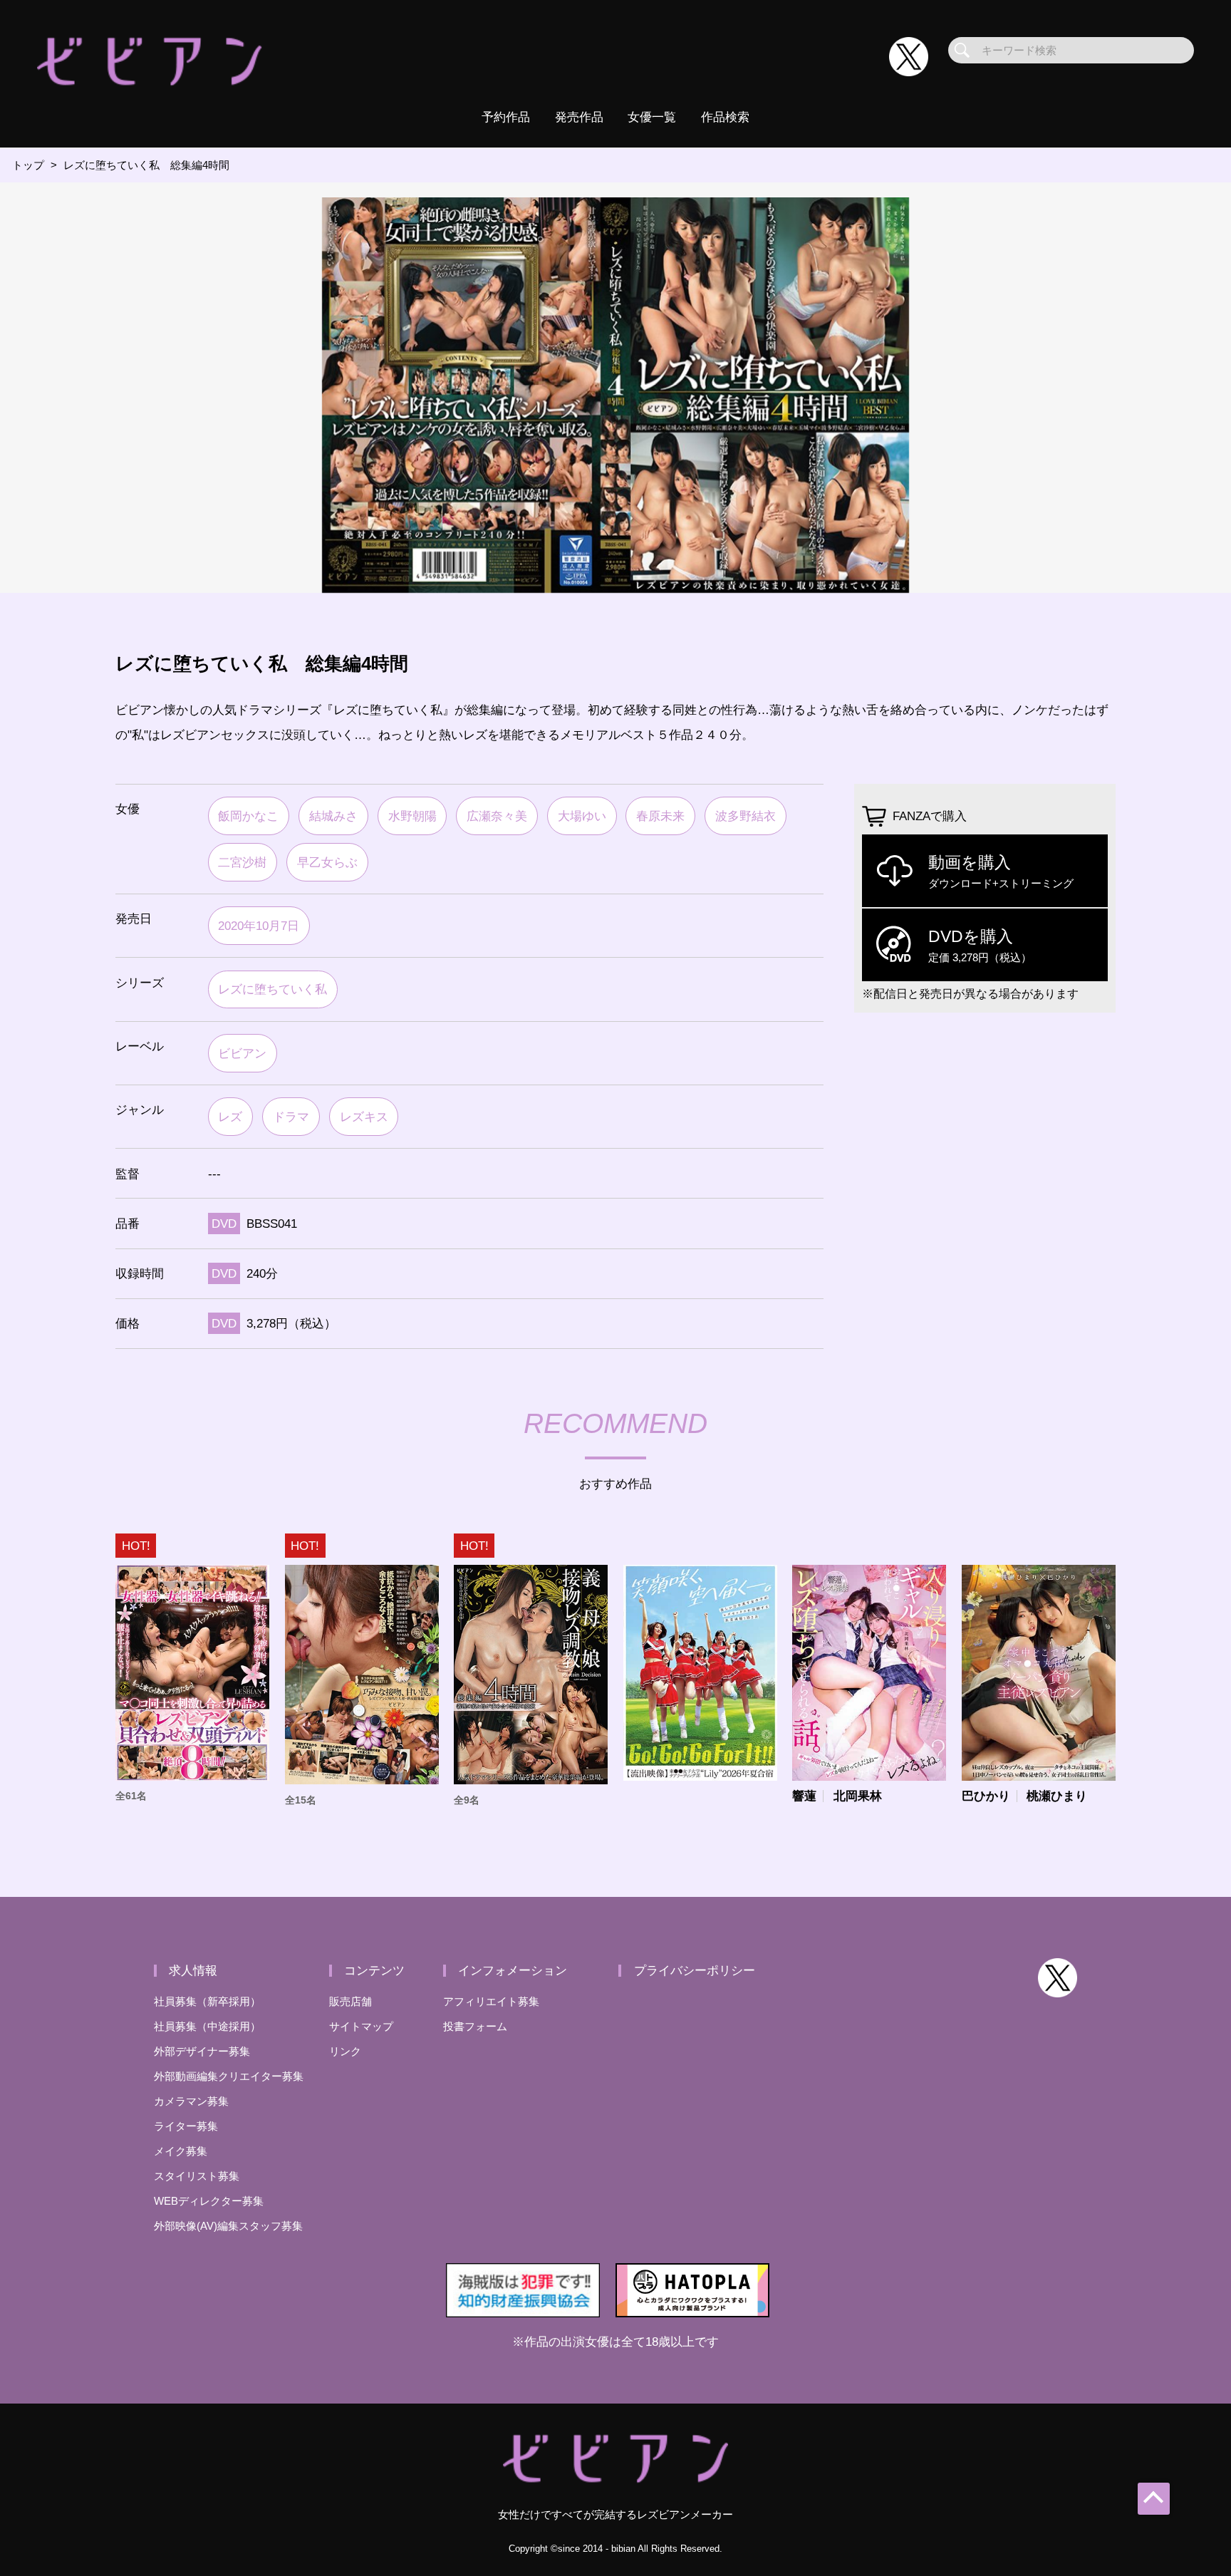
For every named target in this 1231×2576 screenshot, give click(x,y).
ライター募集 (186, 2126)
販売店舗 (350, 2001)
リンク (345, 2051)
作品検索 (725, 117)
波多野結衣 (746, 816)
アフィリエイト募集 (491, 2001)
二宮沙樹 (242, 862)
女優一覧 (652, 117)
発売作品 (579, 117)
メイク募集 (181, 2151)
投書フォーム (475, 2026)
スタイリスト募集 (197, 2176)
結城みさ (333, 816)
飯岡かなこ (248, 816)
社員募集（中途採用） (207, 2026)
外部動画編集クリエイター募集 (229, 2076)
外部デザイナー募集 (202, 2051)
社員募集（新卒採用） (207, 2001)
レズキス (364, 1117)
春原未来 (660, 816)
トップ (28, 165)
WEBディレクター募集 (209, 2201)
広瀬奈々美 (497, 816)
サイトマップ (361, 2026)
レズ (230, 1117)
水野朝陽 (412, 816)
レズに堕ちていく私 (272, 989)
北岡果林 (858, 1796)
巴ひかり (986, 1796)
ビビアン (242, 1053)
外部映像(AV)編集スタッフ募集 (228, 2226)
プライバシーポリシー (695, 1970)
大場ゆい (582, 816)
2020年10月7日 (259, 926)
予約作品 (506, 117)
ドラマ (291, 1117)
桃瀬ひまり (1057, 1796)
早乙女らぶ (327, 862)
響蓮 (804, 1796)
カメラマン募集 (191, 2101)
